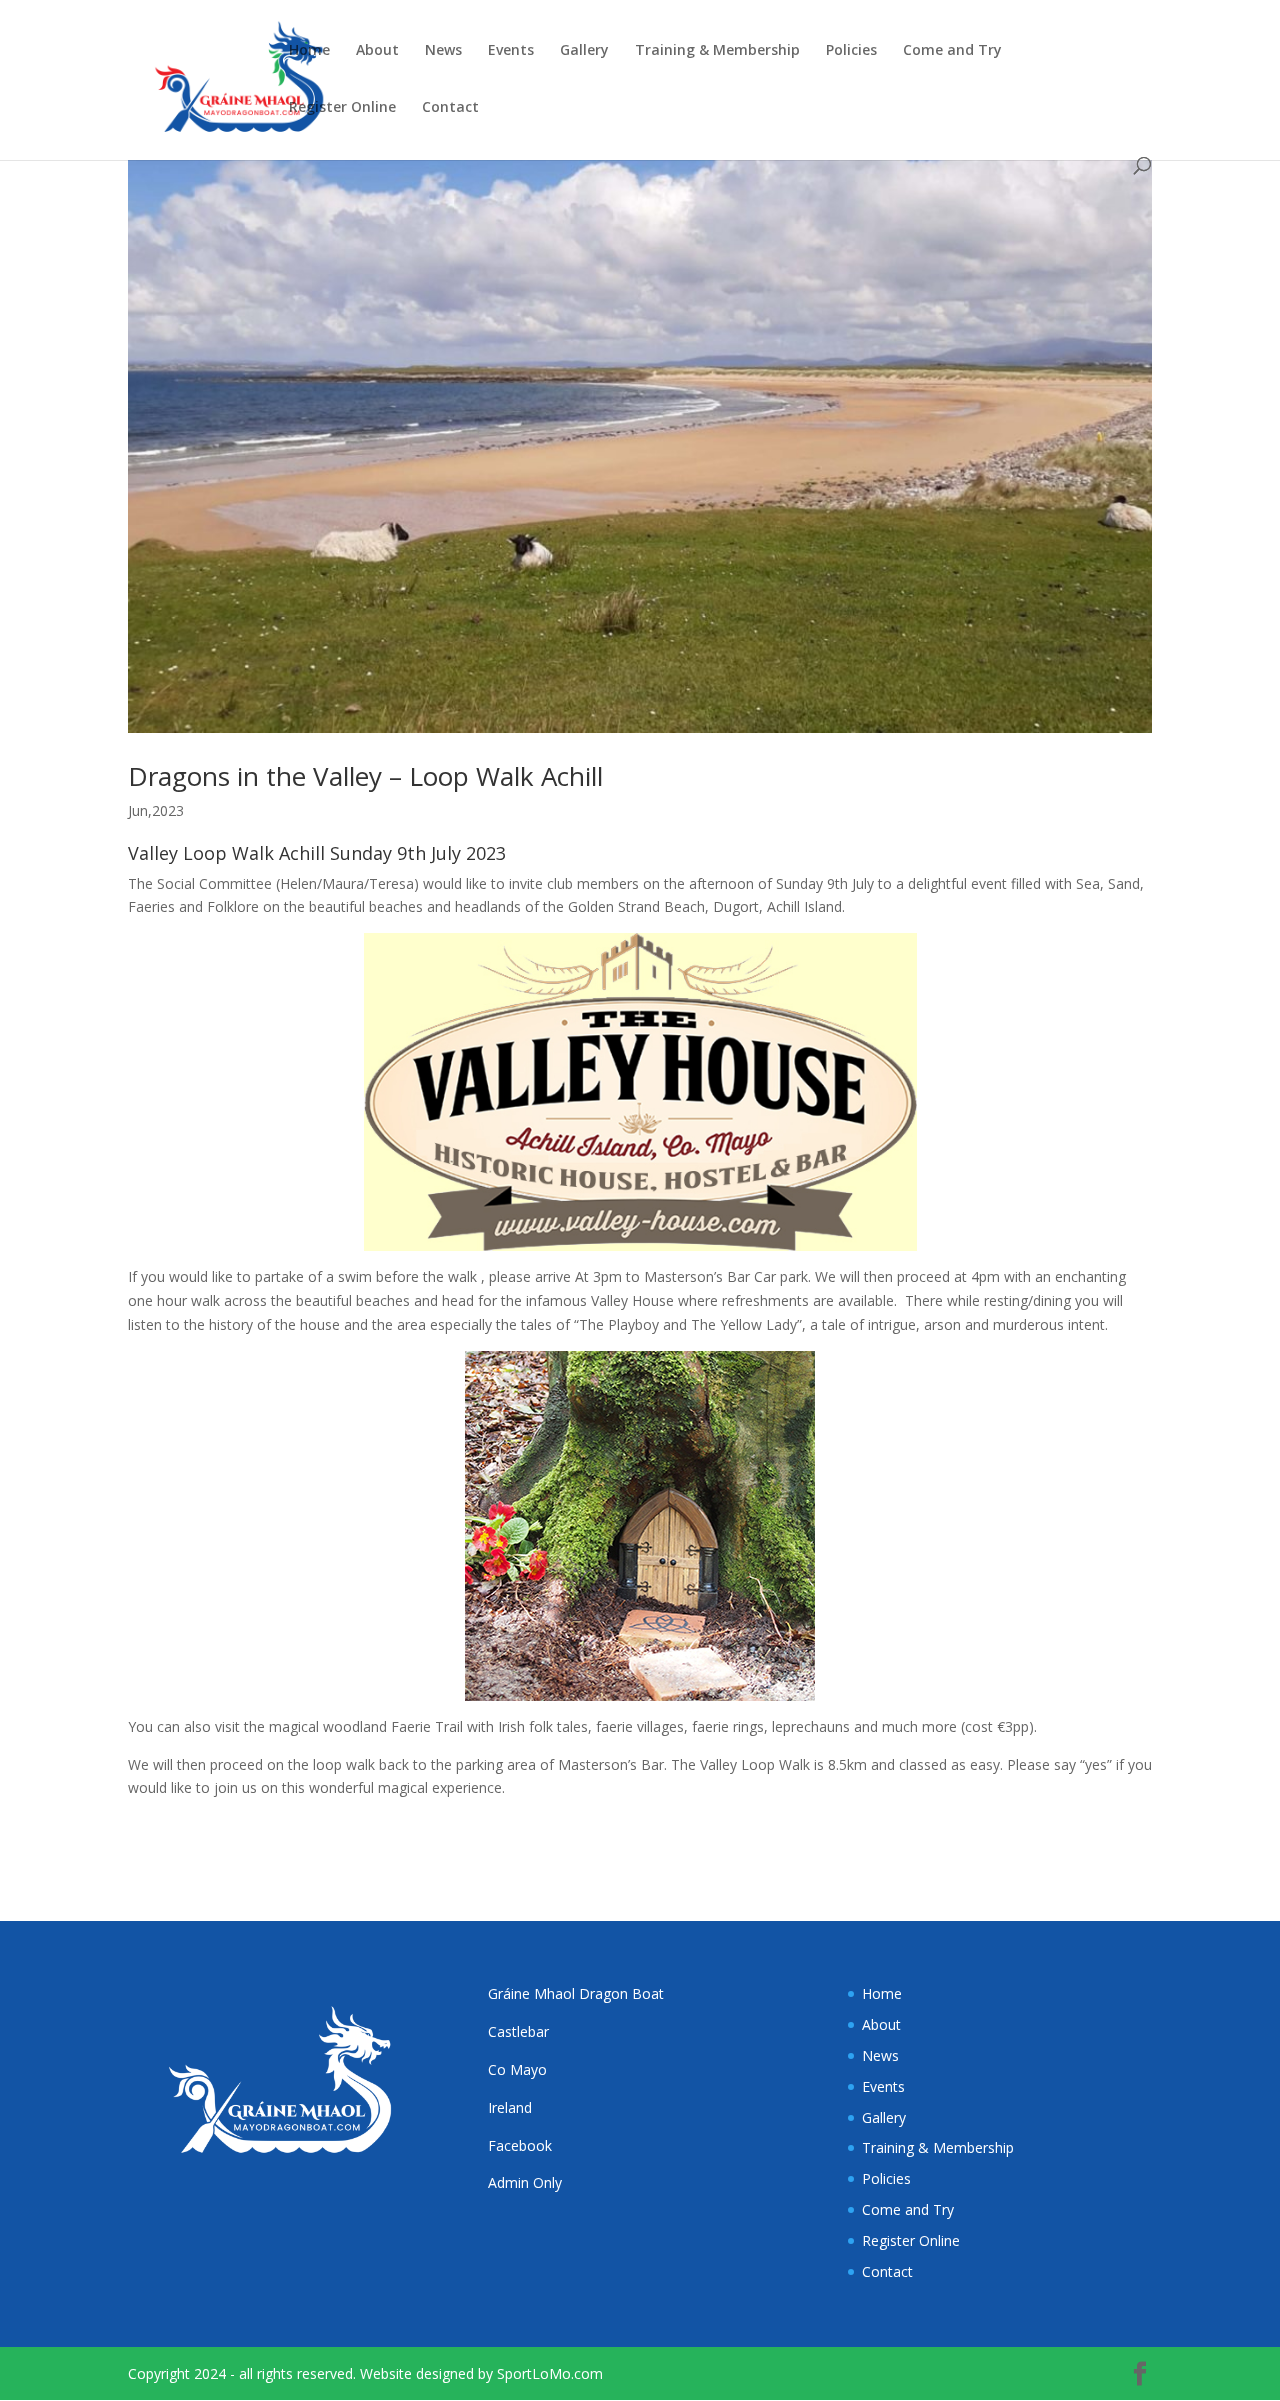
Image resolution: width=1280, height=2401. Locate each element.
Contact (450, 108)
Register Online (342, 108)
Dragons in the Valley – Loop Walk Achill (365, 776)
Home (309, 51)
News (443, 51)
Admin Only (525, 2182)
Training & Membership (717, 51)
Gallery (584, 51)
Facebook (520, 2145)
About (377, 51)
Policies (851, 51)
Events (511, 51)
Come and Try (952, 51)
